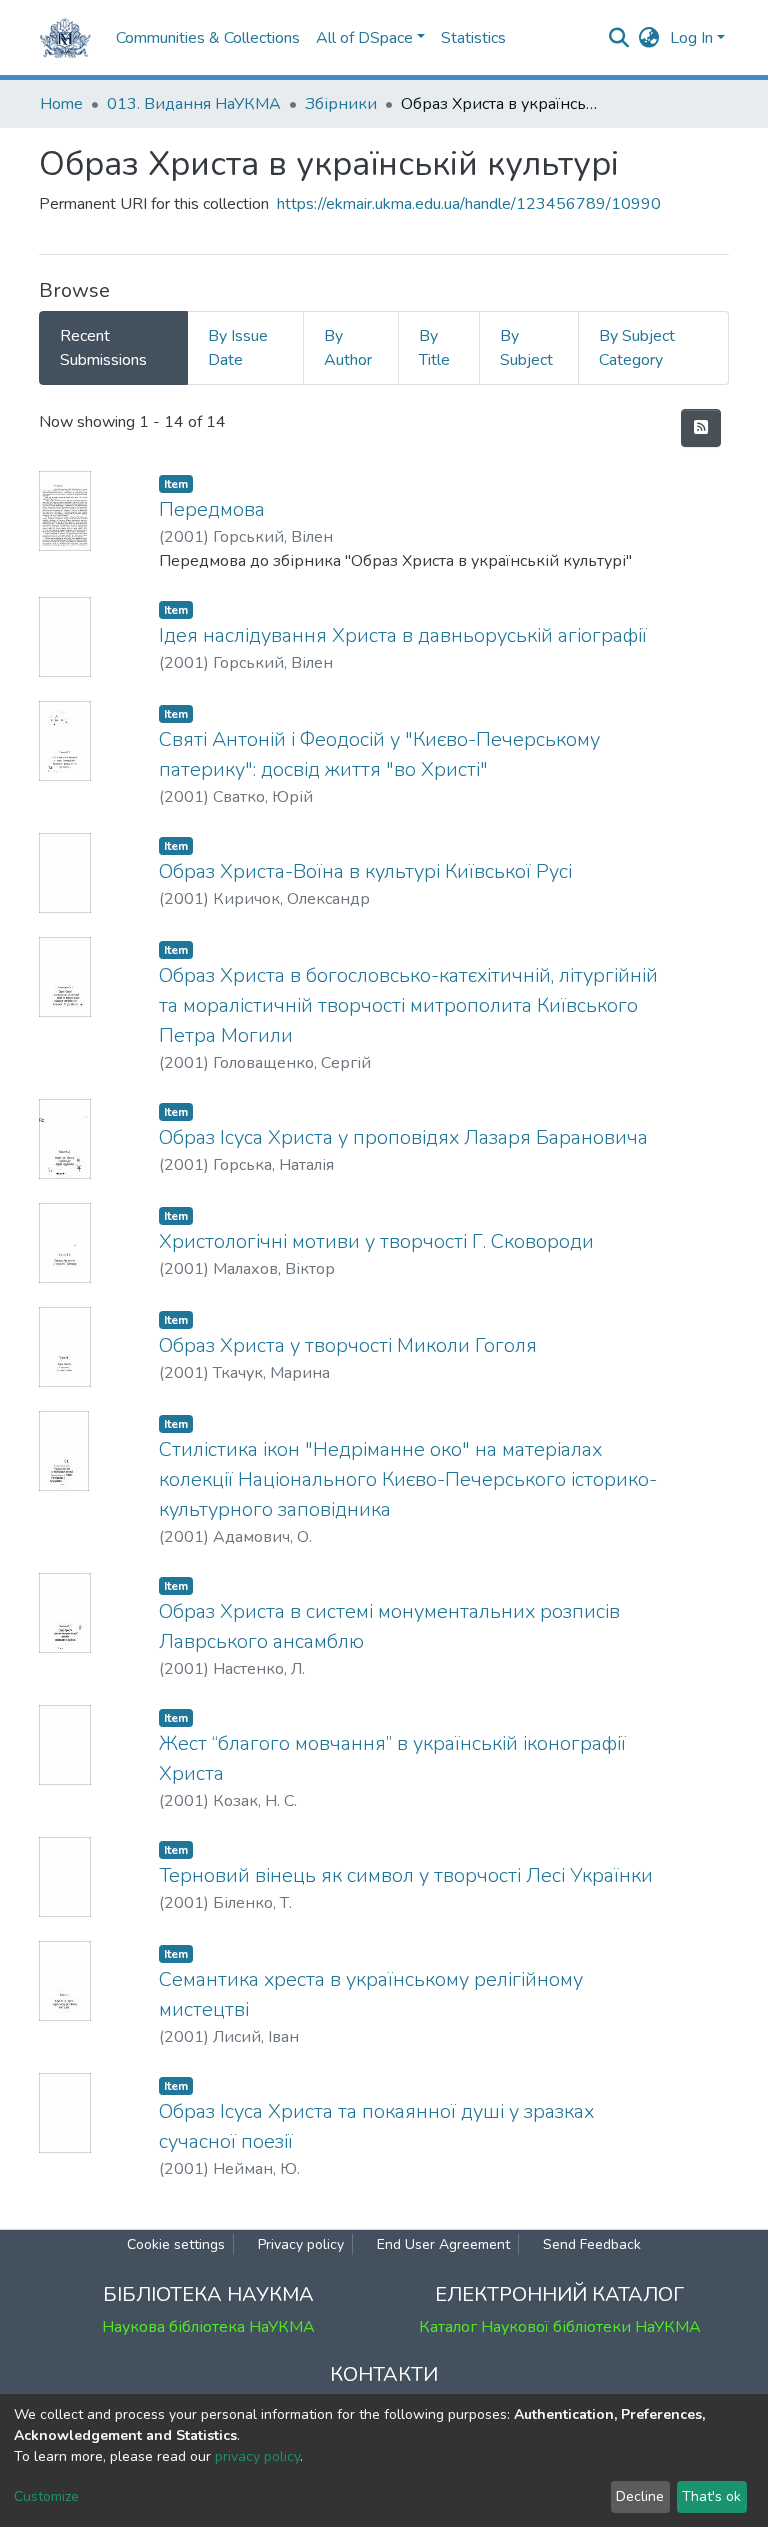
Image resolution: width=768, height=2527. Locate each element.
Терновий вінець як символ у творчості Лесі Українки (406, 1875)
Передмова (212, 509)
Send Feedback (592, 2244)
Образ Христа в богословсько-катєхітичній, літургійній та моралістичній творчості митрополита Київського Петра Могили (408, 1005)
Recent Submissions (103, 348)
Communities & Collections (208, 38)
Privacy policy (301, 2244)
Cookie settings (176, 2244)
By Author (348, 348)
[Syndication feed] (701, 428)
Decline (640, 2496)
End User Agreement (443, 2244)
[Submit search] (619, 38)
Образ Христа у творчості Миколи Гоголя (348, 1345)
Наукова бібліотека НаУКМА (208, 2327)
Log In (691, 38)
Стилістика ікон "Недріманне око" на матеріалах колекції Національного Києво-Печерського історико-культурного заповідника (408, 1479)
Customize (46, 2496)
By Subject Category (637, 348)
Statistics (473, 38)
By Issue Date (238, 348)
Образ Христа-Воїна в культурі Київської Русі (365, 871)
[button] (649, 38)
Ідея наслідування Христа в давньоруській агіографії (403, 635)
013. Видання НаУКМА (194, 104)
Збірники (341, 104)
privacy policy (257, 2456)
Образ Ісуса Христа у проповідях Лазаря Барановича (403, 1137)
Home (61, 104)
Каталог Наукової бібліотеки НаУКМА (560, 2327)
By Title (434, 348)
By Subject (526, 348)
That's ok (711, 2496)
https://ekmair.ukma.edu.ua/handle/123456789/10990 (469, 204)
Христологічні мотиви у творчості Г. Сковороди (376, 1241)
